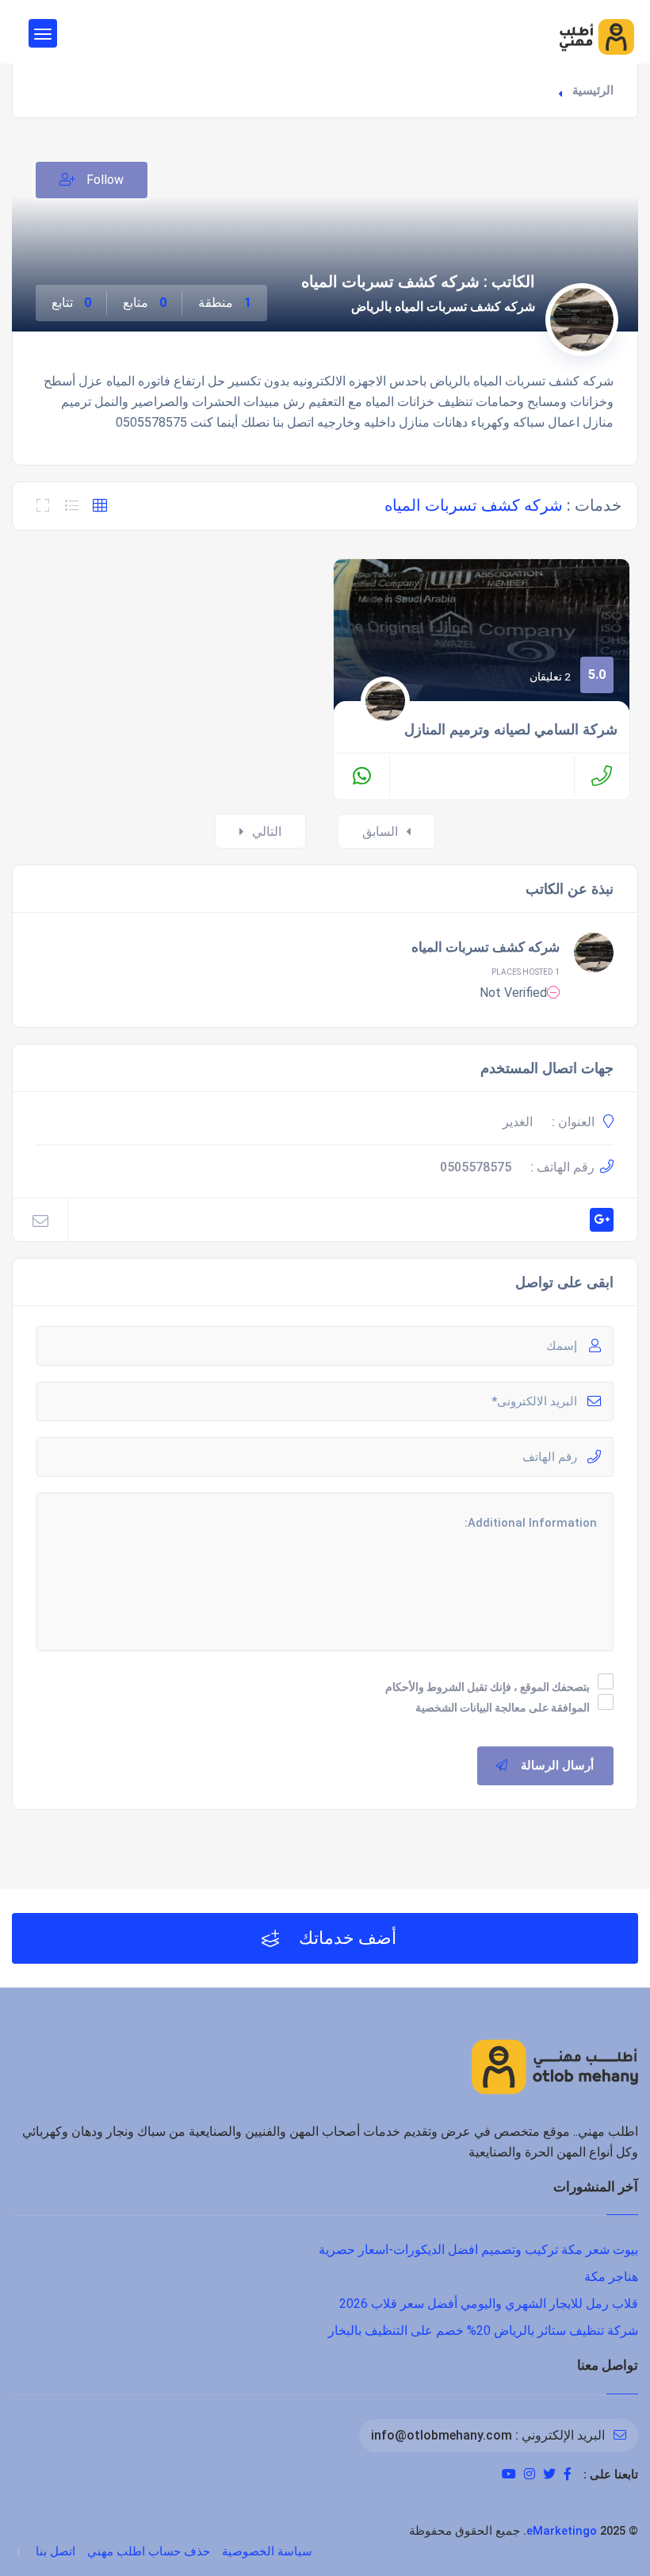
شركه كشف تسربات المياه (486, 947)
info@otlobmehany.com (442, 2435)
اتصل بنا (55, 2551)
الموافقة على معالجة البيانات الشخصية (503, 1708)
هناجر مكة (611, 2277)
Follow (103, 180)
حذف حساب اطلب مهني (149, 2551)
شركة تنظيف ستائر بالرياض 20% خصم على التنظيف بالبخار (483, 2331)
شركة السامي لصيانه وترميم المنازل (511, 730)
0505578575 (476, 1167)
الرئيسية (593, 90)
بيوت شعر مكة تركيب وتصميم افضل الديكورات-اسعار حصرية (478, 2250)
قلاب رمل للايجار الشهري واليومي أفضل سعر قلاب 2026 (489, 2304)
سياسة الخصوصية (267, 2551)
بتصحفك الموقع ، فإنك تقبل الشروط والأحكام (487, 1687)
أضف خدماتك (346, 1938)
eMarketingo (562, 2531)
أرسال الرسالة (557, 1765)
